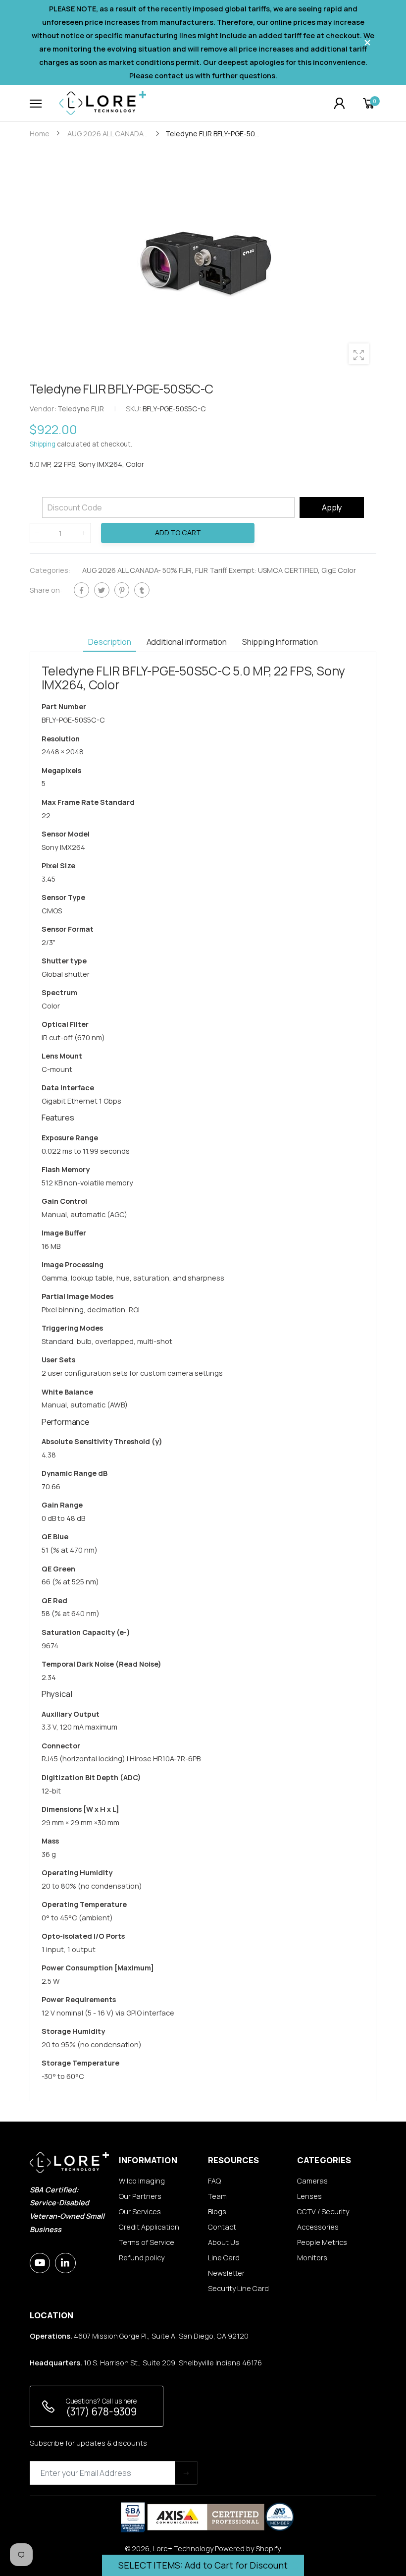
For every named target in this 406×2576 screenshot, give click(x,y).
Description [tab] (109, 642)
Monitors (312, 2258)
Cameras (312, 2181)
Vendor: (44, 409)
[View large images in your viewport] (359, 354)
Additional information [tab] (187, 642)
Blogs (217, 2212)
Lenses (309, 2196)
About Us (224, 2242)
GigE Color (339, 570)
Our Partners (140, 2196)
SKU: (134, 409)
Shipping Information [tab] (280, 642)
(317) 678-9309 (101, 2411)
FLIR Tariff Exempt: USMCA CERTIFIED (256, 570)
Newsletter (226, 2273)
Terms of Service (147, 2242)
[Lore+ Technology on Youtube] (40, 2263)
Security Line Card (238, 2288)
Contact (222, 2227)
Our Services (140, 2212)
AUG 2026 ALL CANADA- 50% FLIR (137, 570)
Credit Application (149, 2227)
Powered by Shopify (248, 2548)
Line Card (224, 2258)
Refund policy (142, 2258)
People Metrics (322, 2242)
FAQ (214, 2181)
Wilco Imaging (142, 2181)
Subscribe (186, 2473)
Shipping (43, 445)
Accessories (318, 2227)
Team (217, 2196)
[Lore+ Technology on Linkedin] (65, 2263)
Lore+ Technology (183, 2548)
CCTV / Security (323, 2212)
